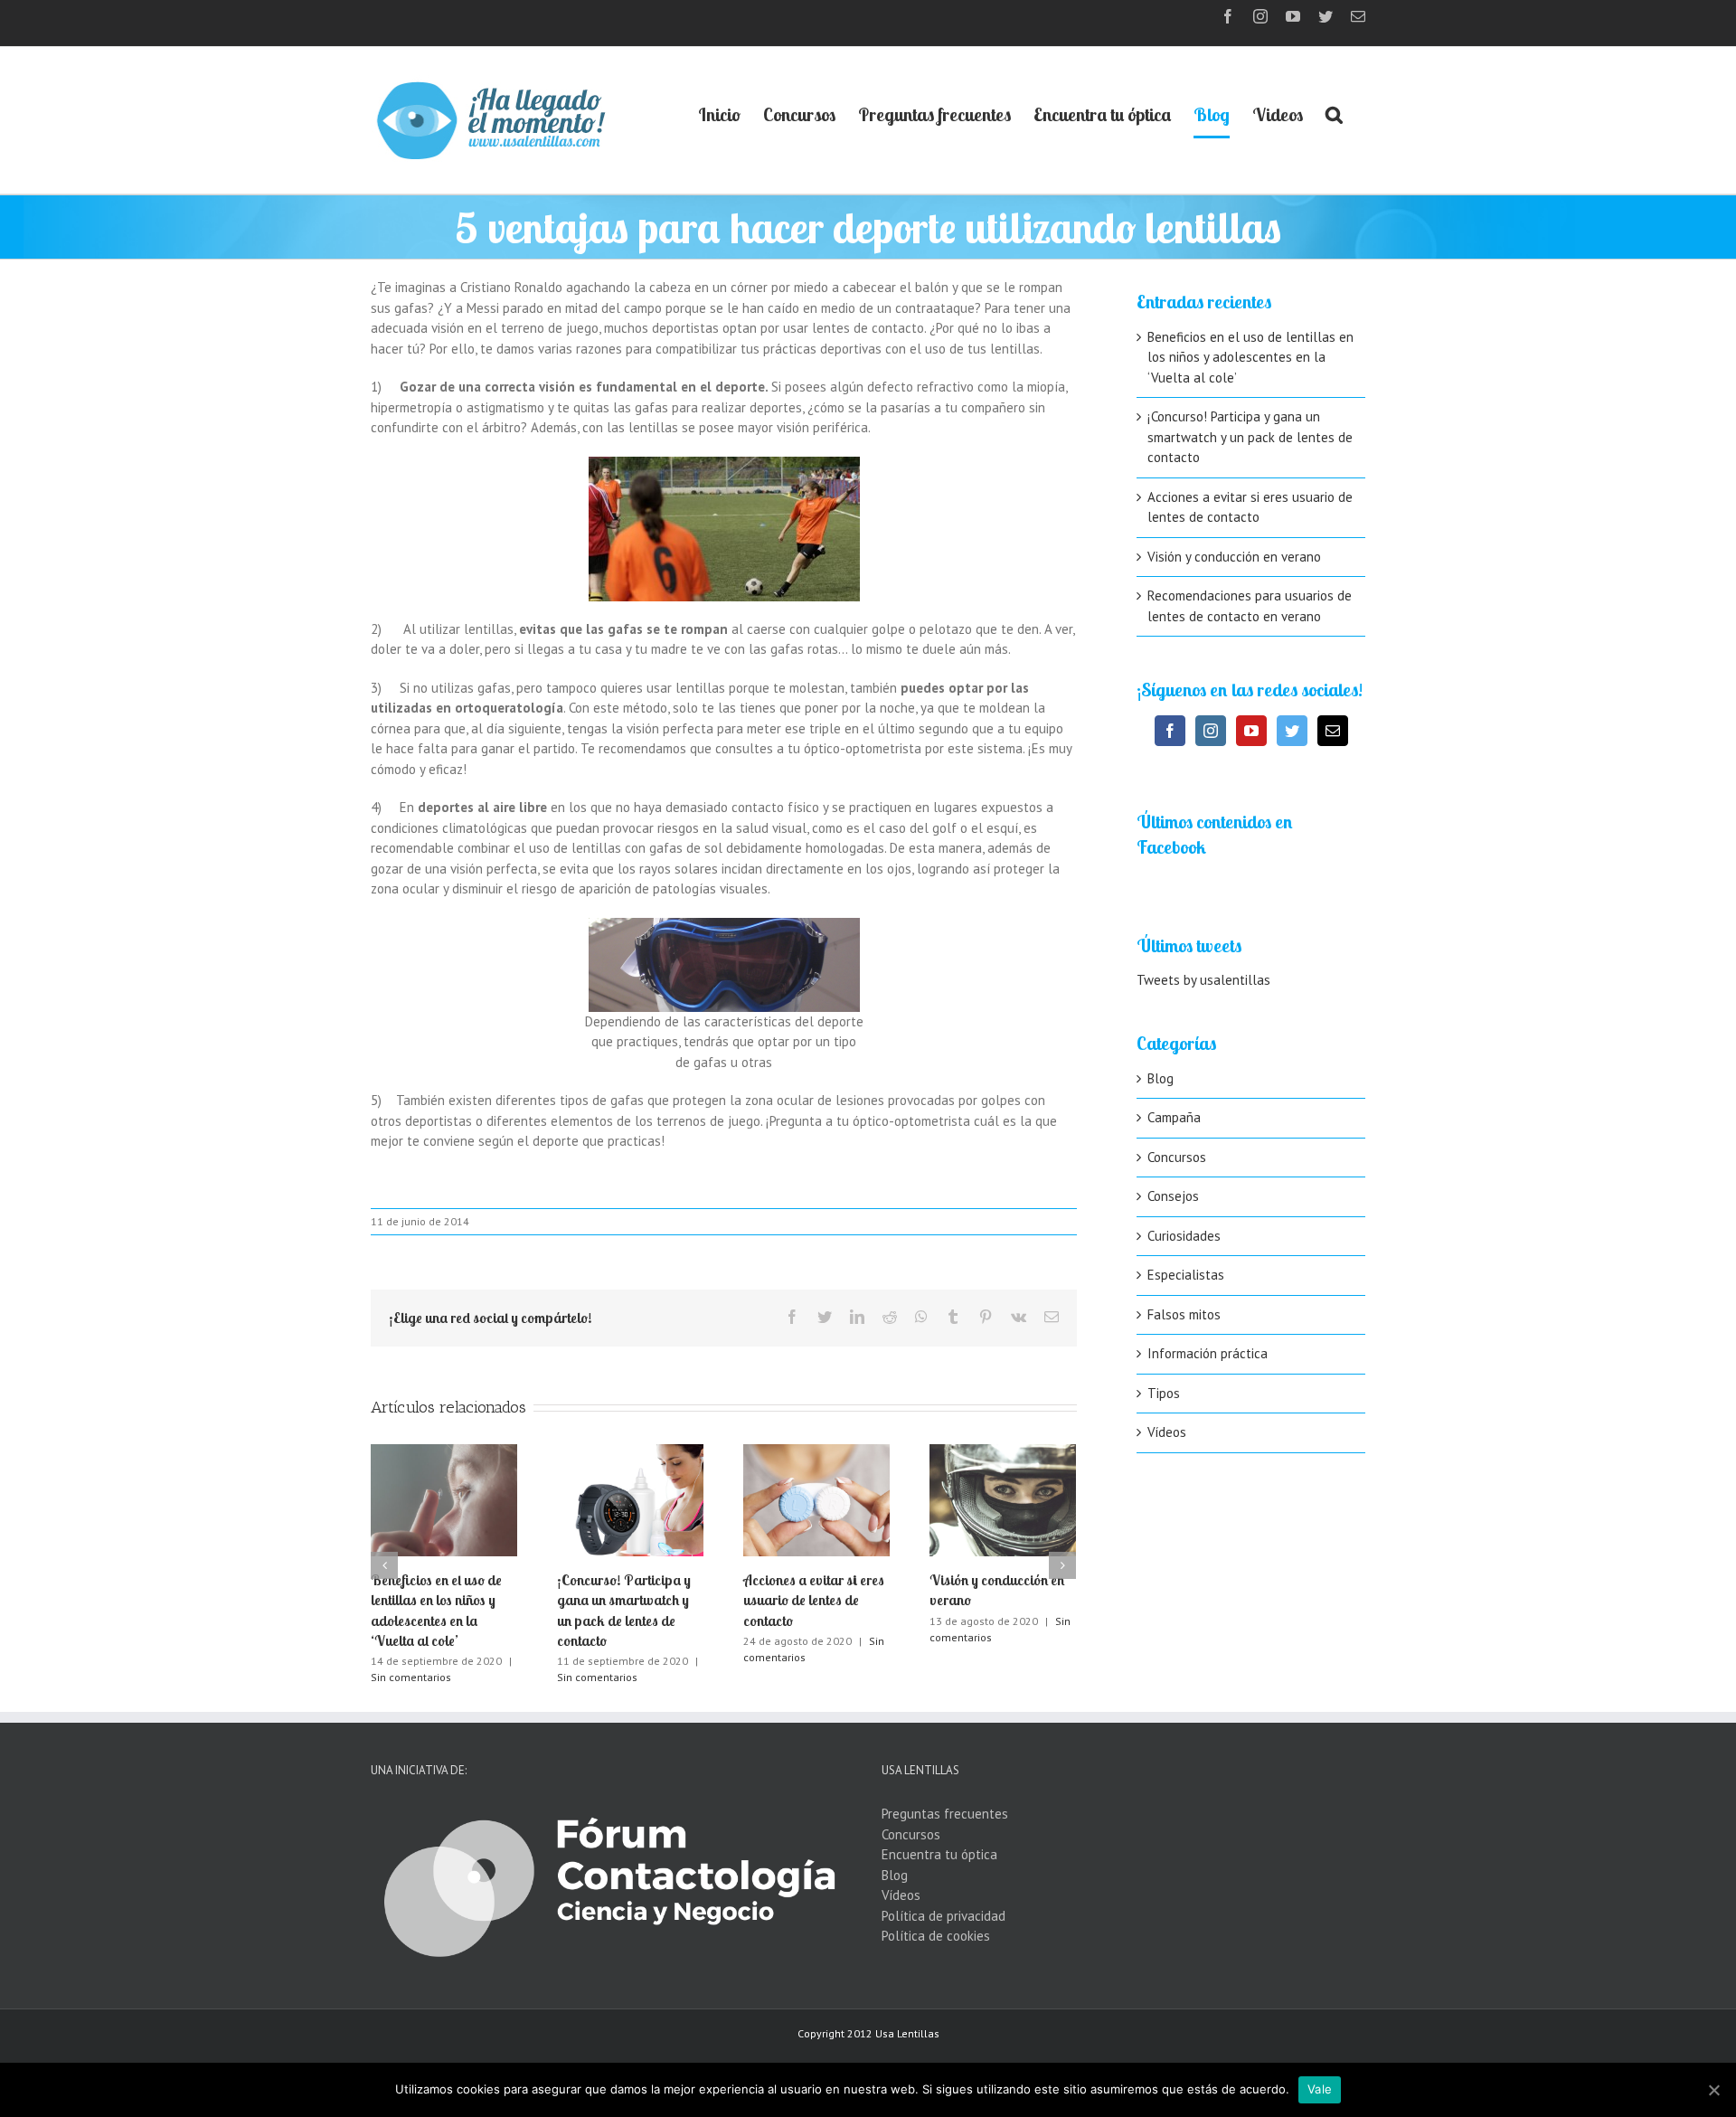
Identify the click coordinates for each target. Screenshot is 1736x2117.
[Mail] (1333, 731)
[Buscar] (1334, 115)
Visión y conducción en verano (1234, 557)
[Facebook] (1170, 731)
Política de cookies (936, 1936)
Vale (1320, 2089)
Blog (1160, 1078)
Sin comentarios (411, 1677)
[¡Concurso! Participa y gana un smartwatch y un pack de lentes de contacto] (630, 1498)
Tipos (1164, 1393)
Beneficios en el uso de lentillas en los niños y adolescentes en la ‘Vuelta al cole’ (1250, 357)
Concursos (1177, 1157)
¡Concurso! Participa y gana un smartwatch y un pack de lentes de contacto (1250, 437)
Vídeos (1167, 1432)
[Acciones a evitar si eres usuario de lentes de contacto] (816, 1498)
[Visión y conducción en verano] (1003, 1498)
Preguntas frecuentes (945, 1814)
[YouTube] (1251, 731)
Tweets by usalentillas (1203, 980)
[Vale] (1713, 2090)
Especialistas (1186, 1275)
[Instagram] (1211, 731)
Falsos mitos (1184, 1314)
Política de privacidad (943, 1916)
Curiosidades (1184, 1236)
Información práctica (1208, 1353)
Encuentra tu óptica (939, 1854)
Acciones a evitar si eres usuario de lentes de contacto (814, 1600)
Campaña (1174, 1117)
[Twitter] (1292, 731)
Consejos (1173, 1196)
